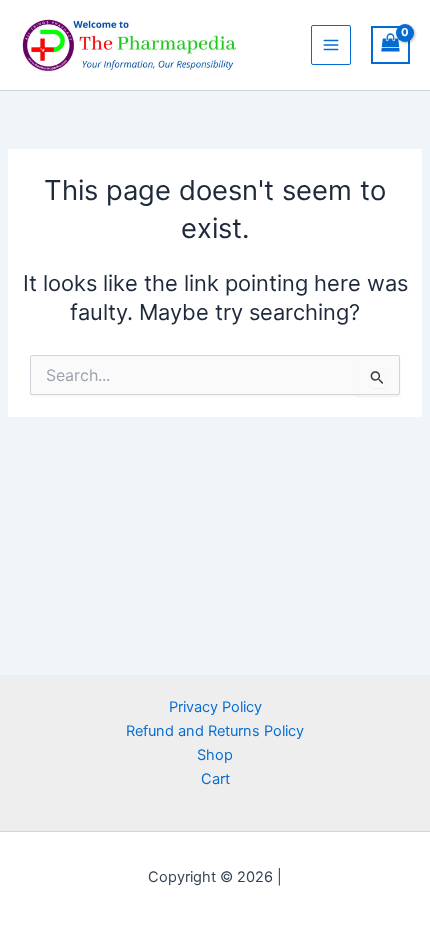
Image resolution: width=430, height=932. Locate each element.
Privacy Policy (215, 707)
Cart (215, 779)
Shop (215, 755)
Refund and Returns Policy (215, 731)
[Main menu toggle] (331, 45)
